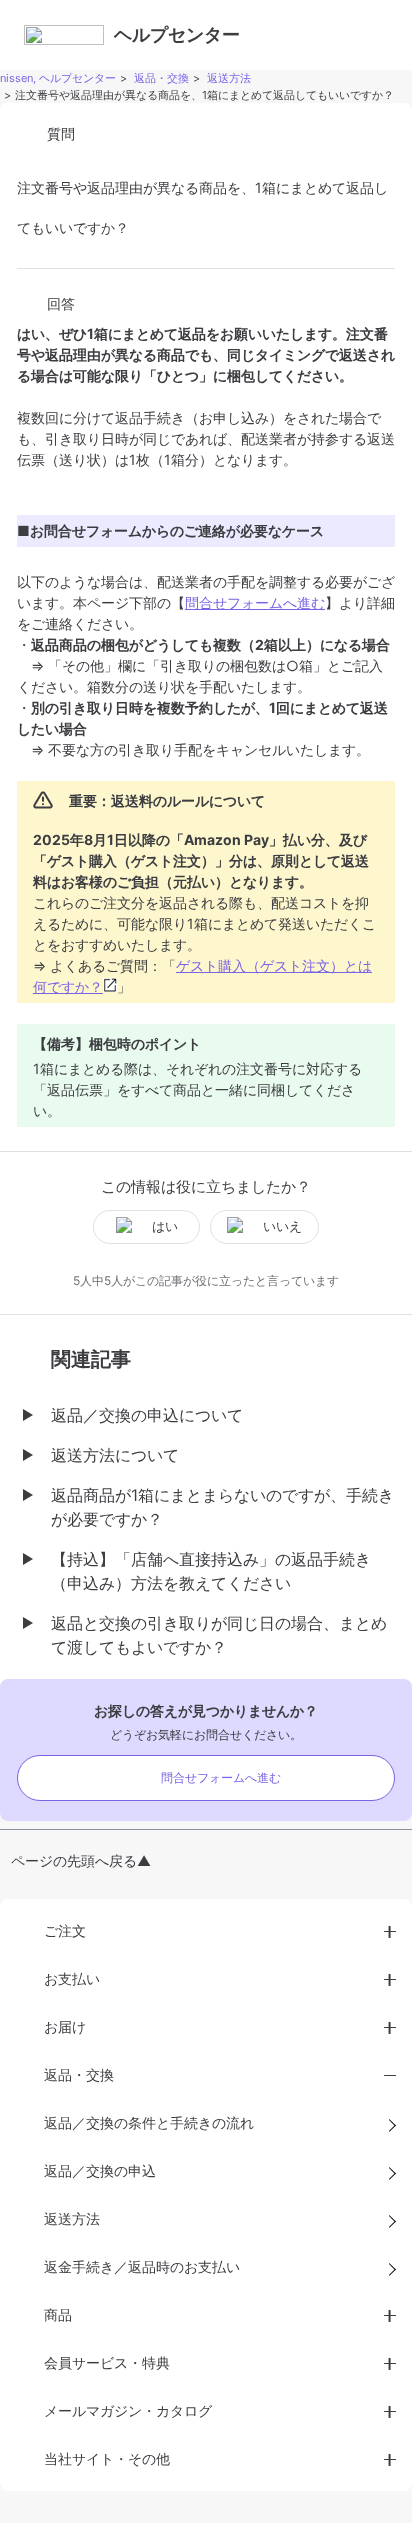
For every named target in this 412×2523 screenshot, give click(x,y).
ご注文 (65, 1930)
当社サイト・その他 (107, 2458)
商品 (58, 2314)
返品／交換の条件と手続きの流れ (149, 2122)
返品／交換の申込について (147, 1415)
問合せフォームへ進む (255, 602)
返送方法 (229, 78)
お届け (65, 2026)
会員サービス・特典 (107, 2362)
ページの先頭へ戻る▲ (81, 1860)
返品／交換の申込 (100, 2170)
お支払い (72, 1978)
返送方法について (115, 1455)
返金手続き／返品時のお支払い (142, 2266)
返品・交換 (161, 78)
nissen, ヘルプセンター (58, 78)
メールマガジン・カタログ (128, 2410)
